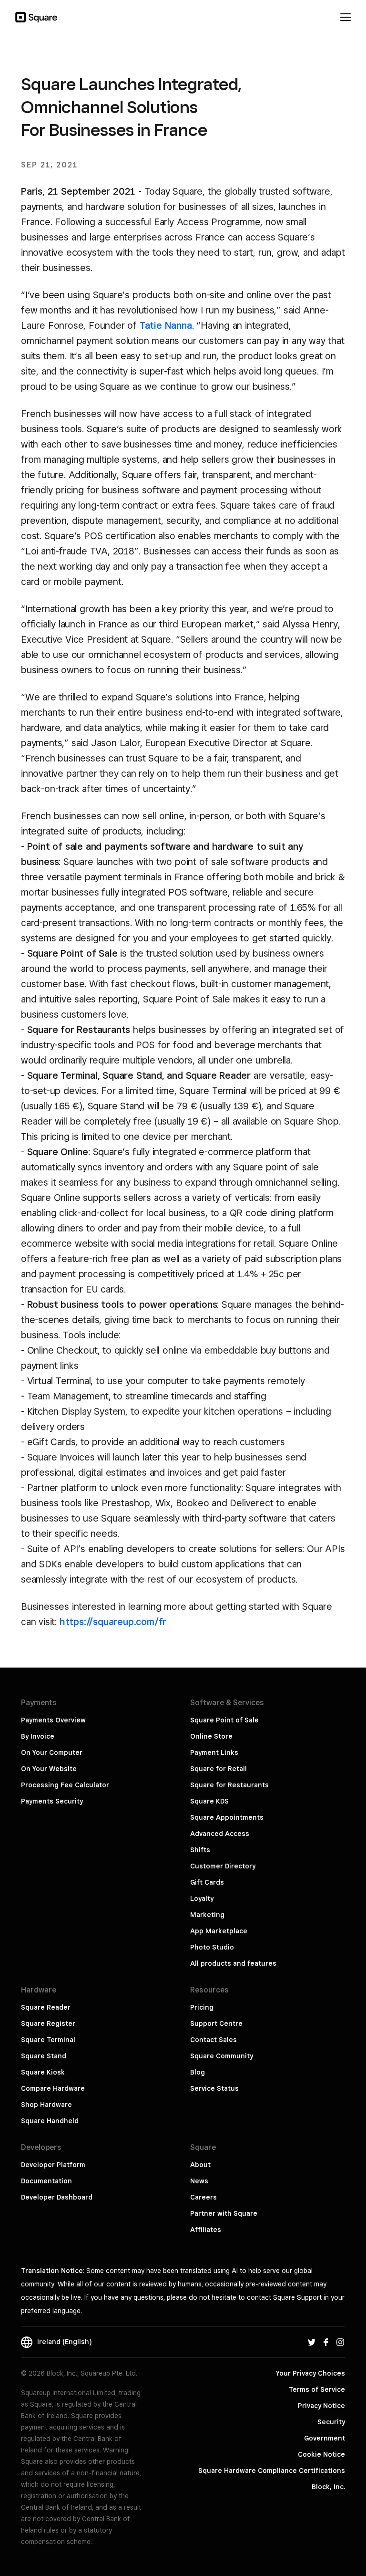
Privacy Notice (321, 2406)
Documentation (46, 2181)
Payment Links (214, 1752)
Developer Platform (53, 2165)
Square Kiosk (43, 2072)
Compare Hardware (53, 2088)
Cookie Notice (321, 2454)
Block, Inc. (328, 2487)
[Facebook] (326, 2342)
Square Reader (46, 2007)
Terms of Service (317, 2389)
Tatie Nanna (166, 325)
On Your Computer (52, 1752)
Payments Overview (53, 1720)
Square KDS (209, 1801)
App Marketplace (219, 1931)
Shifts (200, 1850)
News (199, 2181)
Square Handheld (50, 2121)
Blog (198, 2072)
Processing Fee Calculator (65, 1785)
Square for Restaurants (229, 1785)
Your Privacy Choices (310, 2373)
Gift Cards (207, 1882)
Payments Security (52, 1801)
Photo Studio (212, 1947)
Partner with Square (224, 2213)
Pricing (202, 2007)
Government (325, 2438)
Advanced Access (220, 1834)
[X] (312, 2342)
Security (331, 2422)
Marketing (207, 1915)
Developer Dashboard (57, 2197)
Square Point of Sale (224, 1720)
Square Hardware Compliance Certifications (272, 2471)
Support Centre (216, 2023)
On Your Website (49, 1769)
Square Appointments (227, 1817)
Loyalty (202, 1898)
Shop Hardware (46, 2105)
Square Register (48, 2023)
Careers (203, 2197)
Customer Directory (223, 1866)
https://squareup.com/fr (113, 1622)
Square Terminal (48, 2040)
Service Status (214, 2088)
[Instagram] (340, 2342)
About (200, 2165)
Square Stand (44, 2056)
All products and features (233, 1963)
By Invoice (38, 1736)
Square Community (222, 2056)
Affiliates (206, 2230)
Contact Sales (213, 2040)
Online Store (211, 1736)
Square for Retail (219, 1769)
